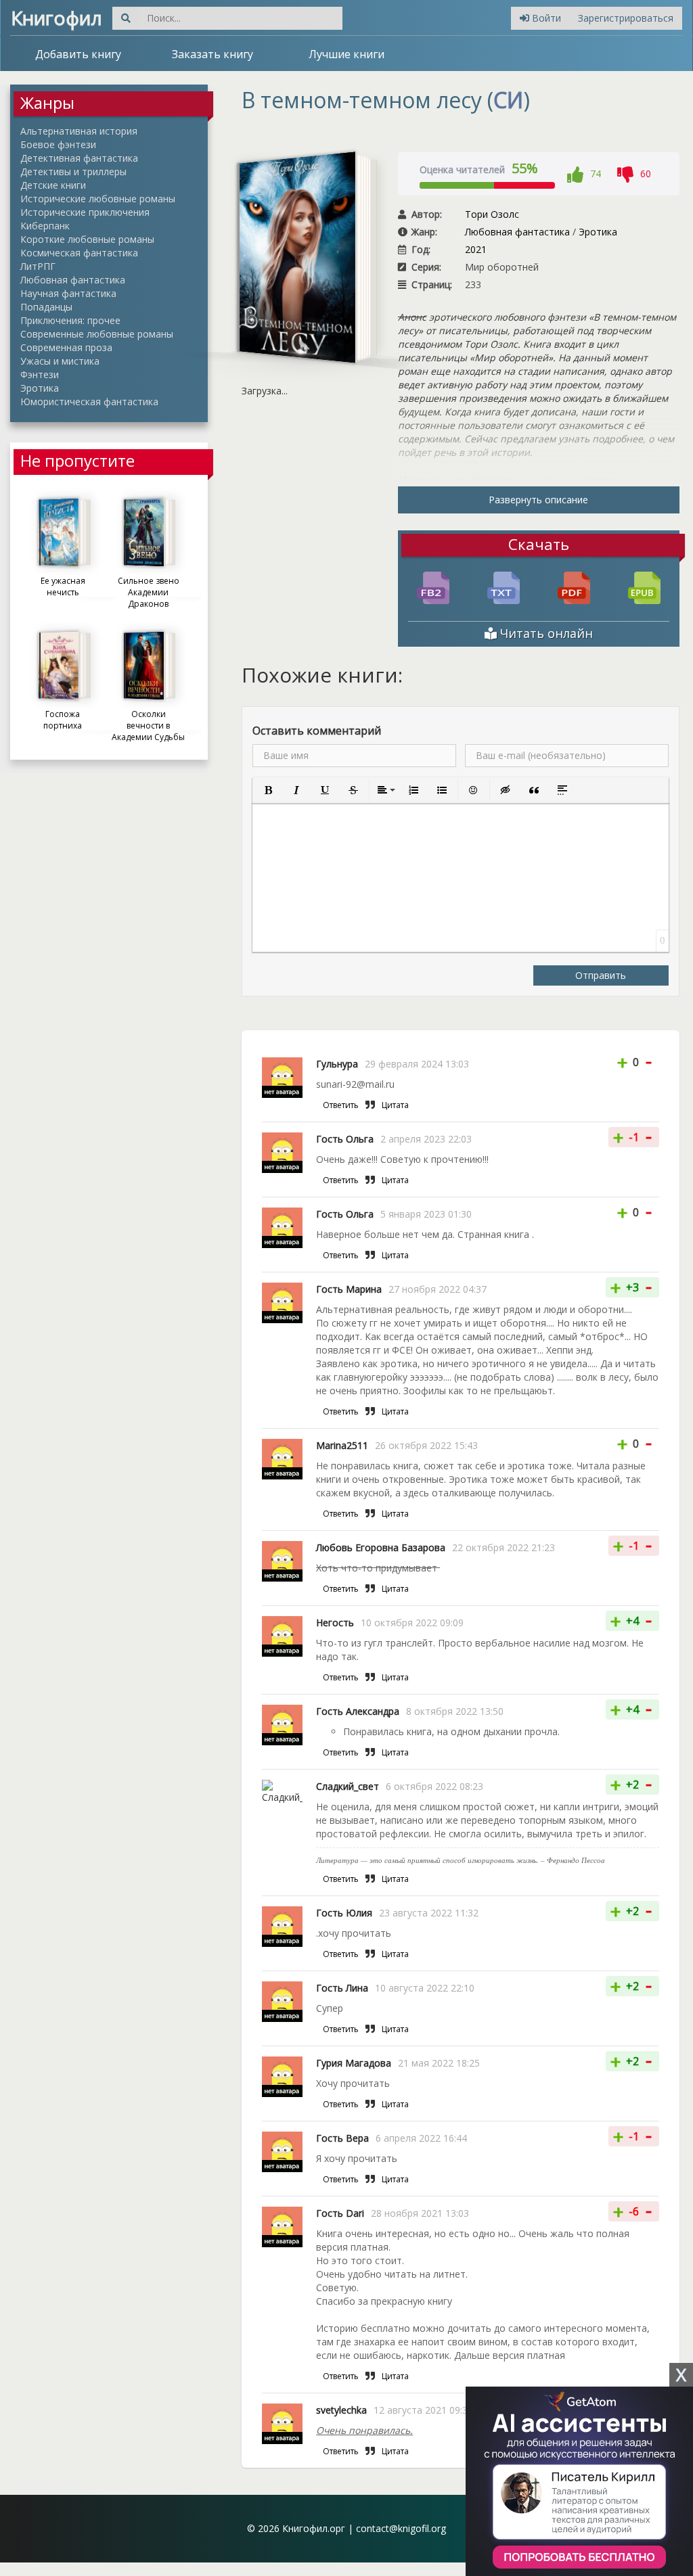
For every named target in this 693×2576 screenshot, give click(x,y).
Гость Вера (342, 2138)
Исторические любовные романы (98, 199)
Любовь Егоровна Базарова (381, 1547)
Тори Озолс (492, 214)
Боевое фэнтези (58, 144)
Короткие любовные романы (87, 239)
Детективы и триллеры (73, 171)
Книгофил (57, 18)
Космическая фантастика (79, 253)
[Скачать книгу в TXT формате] (504, 587)
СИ (508, 100)
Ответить (341, 1105)
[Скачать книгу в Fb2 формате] (433, 587)
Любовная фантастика (73, 280)
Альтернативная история (79, 131)
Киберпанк (45, 226)
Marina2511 (342, 1445)
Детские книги (53, 185)
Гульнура (337, 1064)
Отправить (601, 975)
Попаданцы (46, 307)
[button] (268, 790)
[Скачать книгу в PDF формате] (574, 587)
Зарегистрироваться (626, 18)
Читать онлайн (545, 633)
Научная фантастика (68, 293)
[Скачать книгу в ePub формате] (644, 587)
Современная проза (66, 347)
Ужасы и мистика (60, 361)
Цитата (395, 1105)
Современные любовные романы (97, 334)
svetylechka (341, 2410)
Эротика (40, 388)
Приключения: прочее (70, 320)
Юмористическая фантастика (89, 401)
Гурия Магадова (354, 2063)
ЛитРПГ (38, 266)
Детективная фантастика (79, 158)
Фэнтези (40, 374)
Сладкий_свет (348, 1786)
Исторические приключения (85, 212)
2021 (476, 249)
